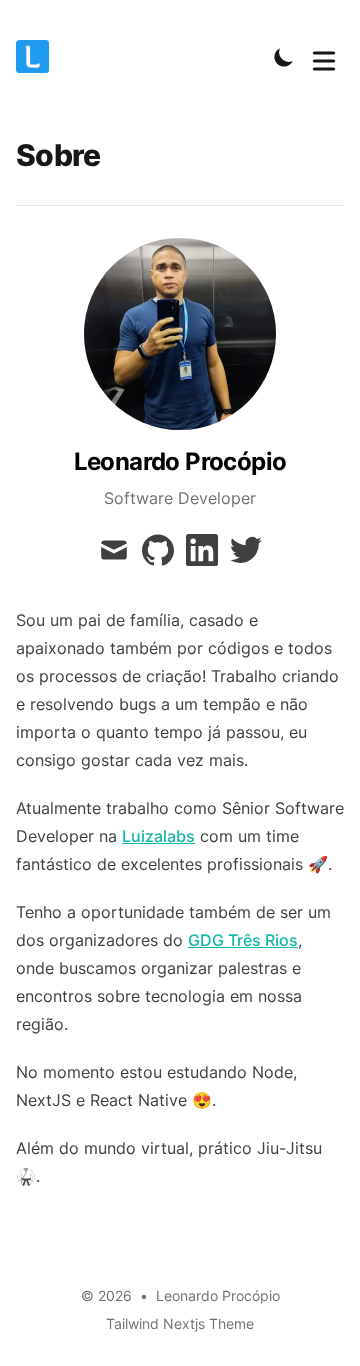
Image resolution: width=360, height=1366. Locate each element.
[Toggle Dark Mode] (284, 57)
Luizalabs (158, 836)
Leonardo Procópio (218, 1295)
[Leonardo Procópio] (38, 56)
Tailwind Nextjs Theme (180, 1323)
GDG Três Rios (243, 940)
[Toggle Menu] (324, 57)
